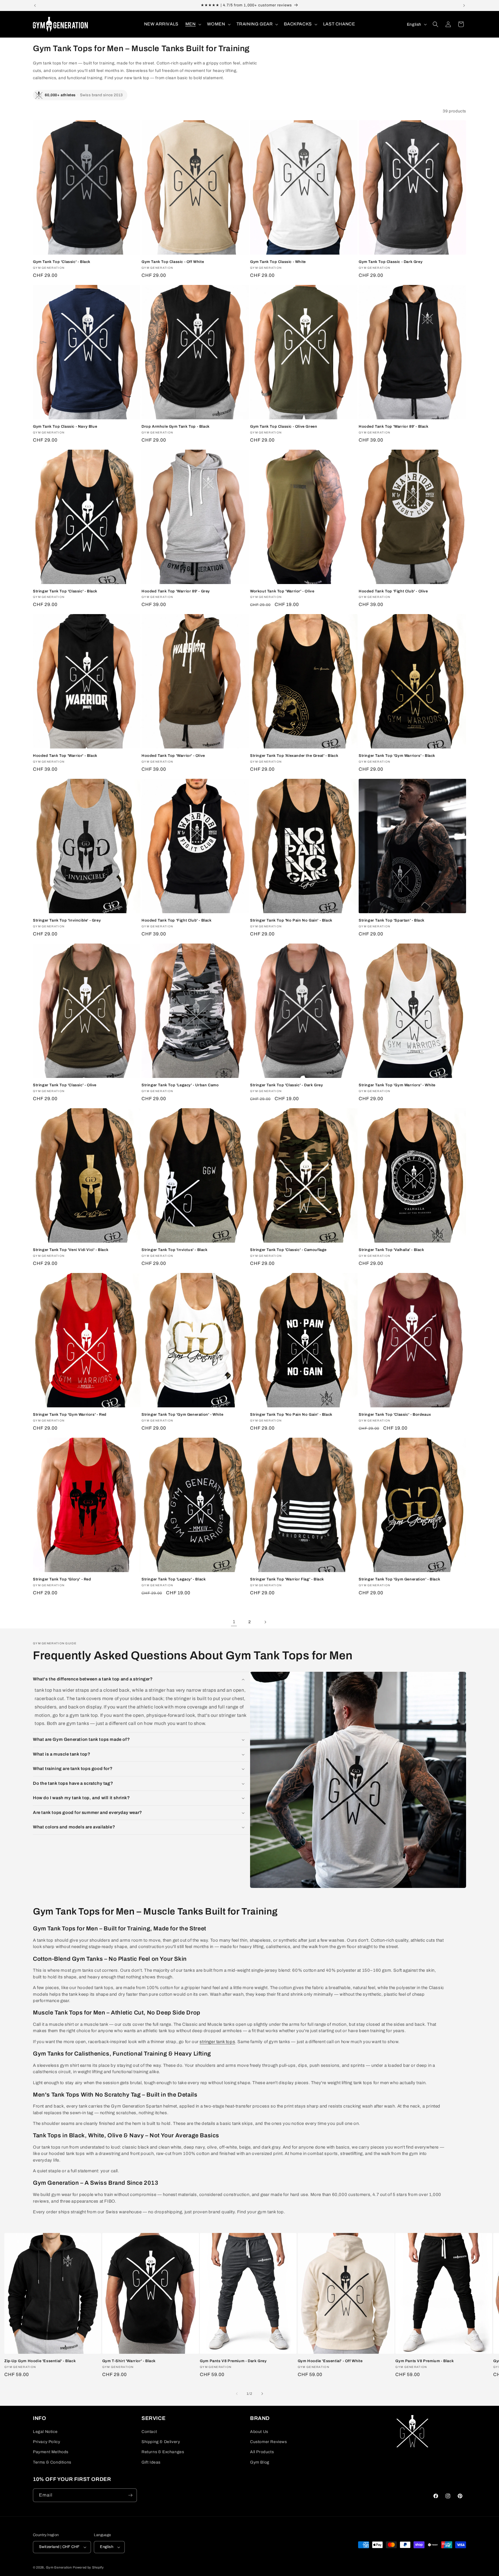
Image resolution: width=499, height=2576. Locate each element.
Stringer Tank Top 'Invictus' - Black (175, 1250)
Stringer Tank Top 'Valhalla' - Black (391, 1250)
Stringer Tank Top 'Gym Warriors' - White (397, 1085)
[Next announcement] (464, 5)
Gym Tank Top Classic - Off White (173, 262)
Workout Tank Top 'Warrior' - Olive (282, 591)
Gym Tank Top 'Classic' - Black (62, 262)
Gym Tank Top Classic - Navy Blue (65, 427)
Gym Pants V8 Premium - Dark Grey (233, 2361)
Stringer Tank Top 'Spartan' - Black (392, 920)
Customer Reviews (269, 2442)
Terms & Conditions (52, 2462)
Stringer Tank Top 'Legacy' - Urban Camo (180, 1085)
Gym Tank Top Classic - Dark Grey (391, 262)
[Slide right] (262, 2394)
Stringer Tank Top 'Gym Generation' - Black (399, 1579)
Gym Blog (260, 2462)
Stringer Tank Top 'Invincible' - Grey (67, 920)
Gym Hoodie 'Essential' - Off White (330, 2361)
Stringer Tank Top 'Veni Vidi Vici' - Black (71, 1250)
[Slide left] (237, 2394)
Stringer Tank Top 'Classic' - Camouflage (288, 1250)
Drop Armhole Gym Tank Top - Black (176, 427)
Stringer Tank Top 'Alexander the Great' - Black (294, 756)
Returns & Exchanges (163, 2452)
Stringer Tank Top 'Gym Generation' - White (182, 1415)
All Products (262, 2452)
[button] (193, 24)
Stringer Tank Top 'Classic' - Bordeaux (395, 1415)
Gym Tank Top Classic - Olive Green (284, 427)
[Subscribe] (130, 2495)
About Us (259, 2432)
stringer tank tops (217, 2042)
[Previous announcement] (35, 5)
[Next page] (265, 1622)
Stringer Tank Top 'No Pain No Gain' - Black (291, 920)
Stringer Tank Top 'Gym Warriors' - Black (397, 756)
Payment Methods (51, 2452)
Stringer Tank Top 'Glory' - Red (62, 1579)
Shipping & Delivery (161, 2442)
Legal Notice (45, 2432)
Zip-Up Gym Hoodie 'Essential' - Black (40, 2361)
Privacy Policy (46, 2442)
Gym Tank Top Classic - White (278, 262)
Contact (149, 2432)
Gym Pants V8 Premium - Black (424, 2361)
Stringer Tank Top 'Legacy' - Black (174, 1579)
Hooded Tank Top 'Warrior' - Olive (173, 756)
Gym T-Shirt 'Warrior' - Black (129, 2361)
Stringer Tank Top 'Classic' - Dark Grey (286, 1085)
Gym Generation (59, 2567)
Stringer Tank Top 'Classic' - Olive (65, 1085)
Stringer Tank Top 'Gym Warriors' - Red (70, 1415)
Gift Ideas (151, 2462)
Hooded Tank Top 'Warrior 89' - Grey (176, 591)
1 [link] (234, 1622)
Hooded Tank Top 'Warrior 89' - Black (394, 427)
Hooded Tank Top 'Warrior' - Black (65, 756)
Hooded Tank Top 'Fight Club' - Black (177, 920)
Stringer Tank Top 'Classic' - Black (65, 591)
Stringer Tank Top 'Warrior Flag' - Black (287, 1579)
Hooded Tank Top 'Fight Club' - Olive (393, 591)
